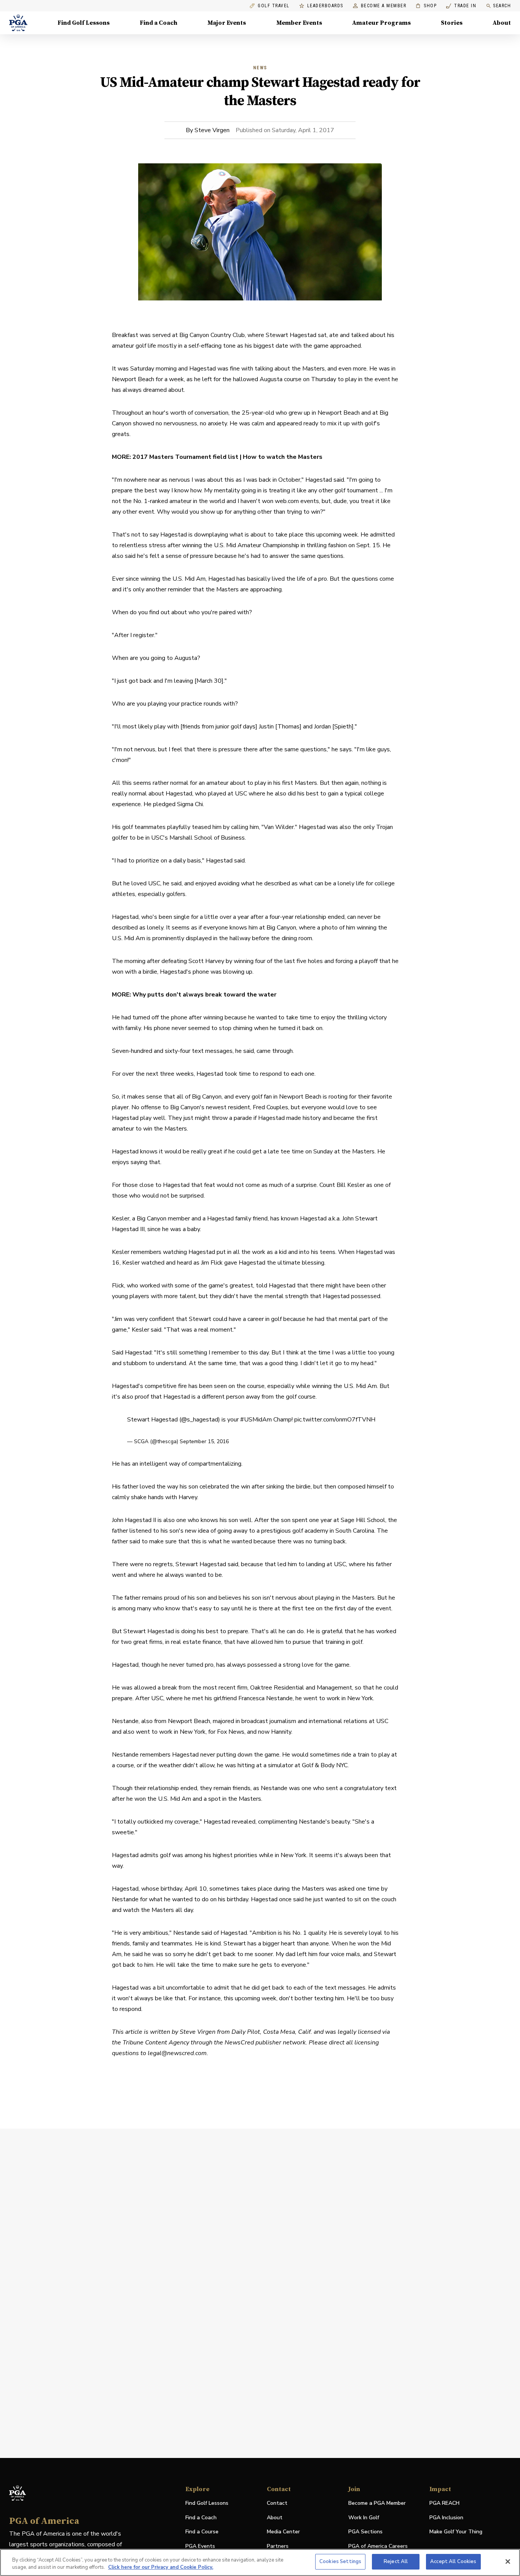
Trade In (461, 6)
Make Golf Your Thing (456, 2532)
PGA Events (200, 2546)
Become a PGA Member (377, 2503)
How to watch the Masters (283, 457)
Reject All (396, 2562)
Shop (426, 6)
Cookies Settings (340, 2562)
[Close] (508, 2562)
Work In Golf (364, 2518)
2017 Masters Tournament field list (186, 457)
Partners (278, 2546)
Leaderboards (325, 6)
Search (502, 6)
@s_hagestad (200, 1420)
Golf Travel (274, 6)
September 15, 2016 (204, 1441)
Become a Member (384, 6)
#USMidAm (256, 1420)
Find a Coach (159, 23)
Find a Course (202, 2532)
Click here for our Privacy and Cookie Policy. (161, 2568)
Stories (452, 23)
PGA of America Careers (378, 2546)
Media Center (283, 2532)
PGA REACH (444, 2503)
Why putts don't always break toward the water (205, 995)
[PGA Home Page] (18, 23)
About (502, 23)
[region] (260, 2562)
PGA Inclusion (446, 2518)
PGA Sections (365, 2532)
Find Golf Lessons (84, 23)
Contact (277, 2503)
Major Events (227, 23)
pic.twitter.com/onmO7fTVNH (335, 1420)
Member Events (299, 23)
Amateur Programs (381, 23)
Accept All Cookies (453, 2562)
